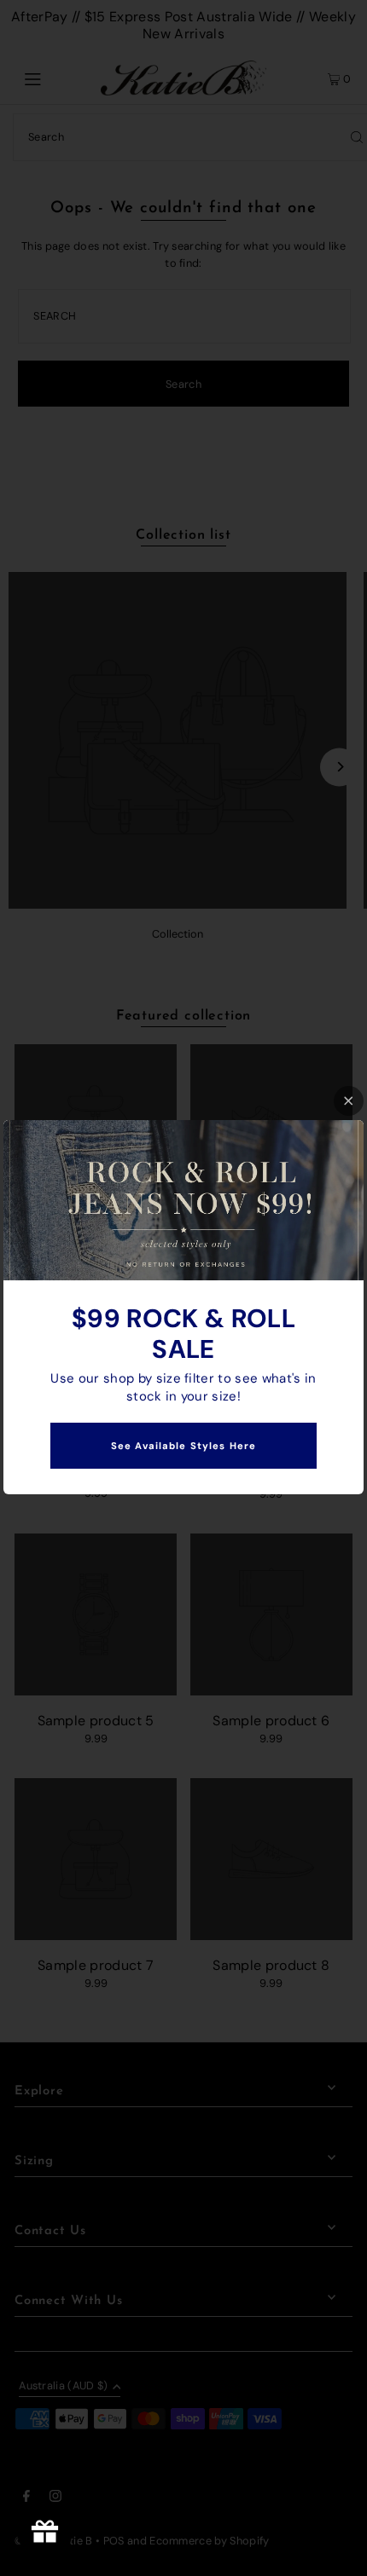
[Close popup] (349, 1101)
